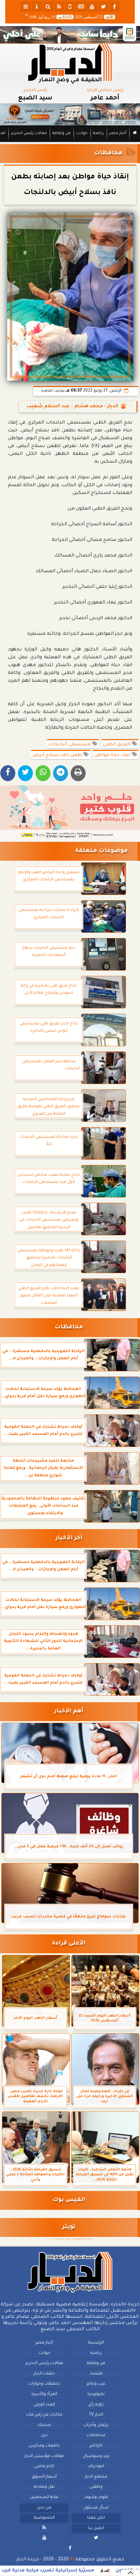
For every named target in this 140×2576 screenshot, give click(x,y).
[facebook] (114, 7)
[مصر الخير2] (70, 812)
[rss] (59, 7)
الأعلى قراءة (69, 1944)
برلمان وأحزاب (96, 2425)
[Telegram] (61, 773)
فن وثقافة (62, 134)
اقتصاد (96, 2374)
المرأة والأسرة (44, 2394)
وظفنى (96, 2487)
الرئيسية (96, 2343)
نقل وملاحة (44, 2487)
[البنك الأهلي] (70, 35)
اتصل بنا (96, 2528)
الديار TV (96, 2415)
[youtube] (92, 7)
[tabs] (26, 7)
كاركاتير (96, 2446)
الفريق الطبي (117, 745)
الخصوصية (44, 2518)
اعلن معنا (96, 2518)
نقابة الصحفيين (44, 2497)
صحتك (44, 2425)
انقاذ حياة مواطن (113, 755)
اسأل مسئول (96, 2508)
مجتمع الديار (96, 2477)
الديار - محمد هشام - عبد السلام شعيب (72, 407)
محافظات (108, 153)
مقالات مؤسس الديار (44, 2456)
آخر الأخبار (69, 1538)
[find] (48, 7)
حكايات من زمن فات (44, 2415)
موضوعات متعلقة (101, 851)
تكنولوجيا (96, 2394)
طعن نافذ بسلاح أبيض (58, 755)
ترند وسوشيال (96, 2456)
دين (44, 2435)
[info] (37, 7)
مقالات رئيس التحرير (29, 134)
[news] (81, 7)
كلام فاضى (44, 2466)
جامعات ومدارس (44, 2446)
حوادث (82, 134)
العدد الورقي (44, 2405)
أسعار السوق (44, 2477)
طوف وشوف (96, 2497)
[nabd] (70, 7)
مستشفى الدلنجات (70, 745)
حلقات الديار (44, 2374)
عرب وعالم (96, 2384)
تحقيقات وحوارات (44, 2384)
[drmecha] (70, 142)
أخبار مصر (118, 134)
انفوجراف (96, 2466)
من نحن (44, 2508)
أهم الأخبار (69, 1712)
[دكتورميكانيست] (70, 114)
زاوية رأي (96, 2405)
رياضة (98, 134)
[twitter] (103, 7)
